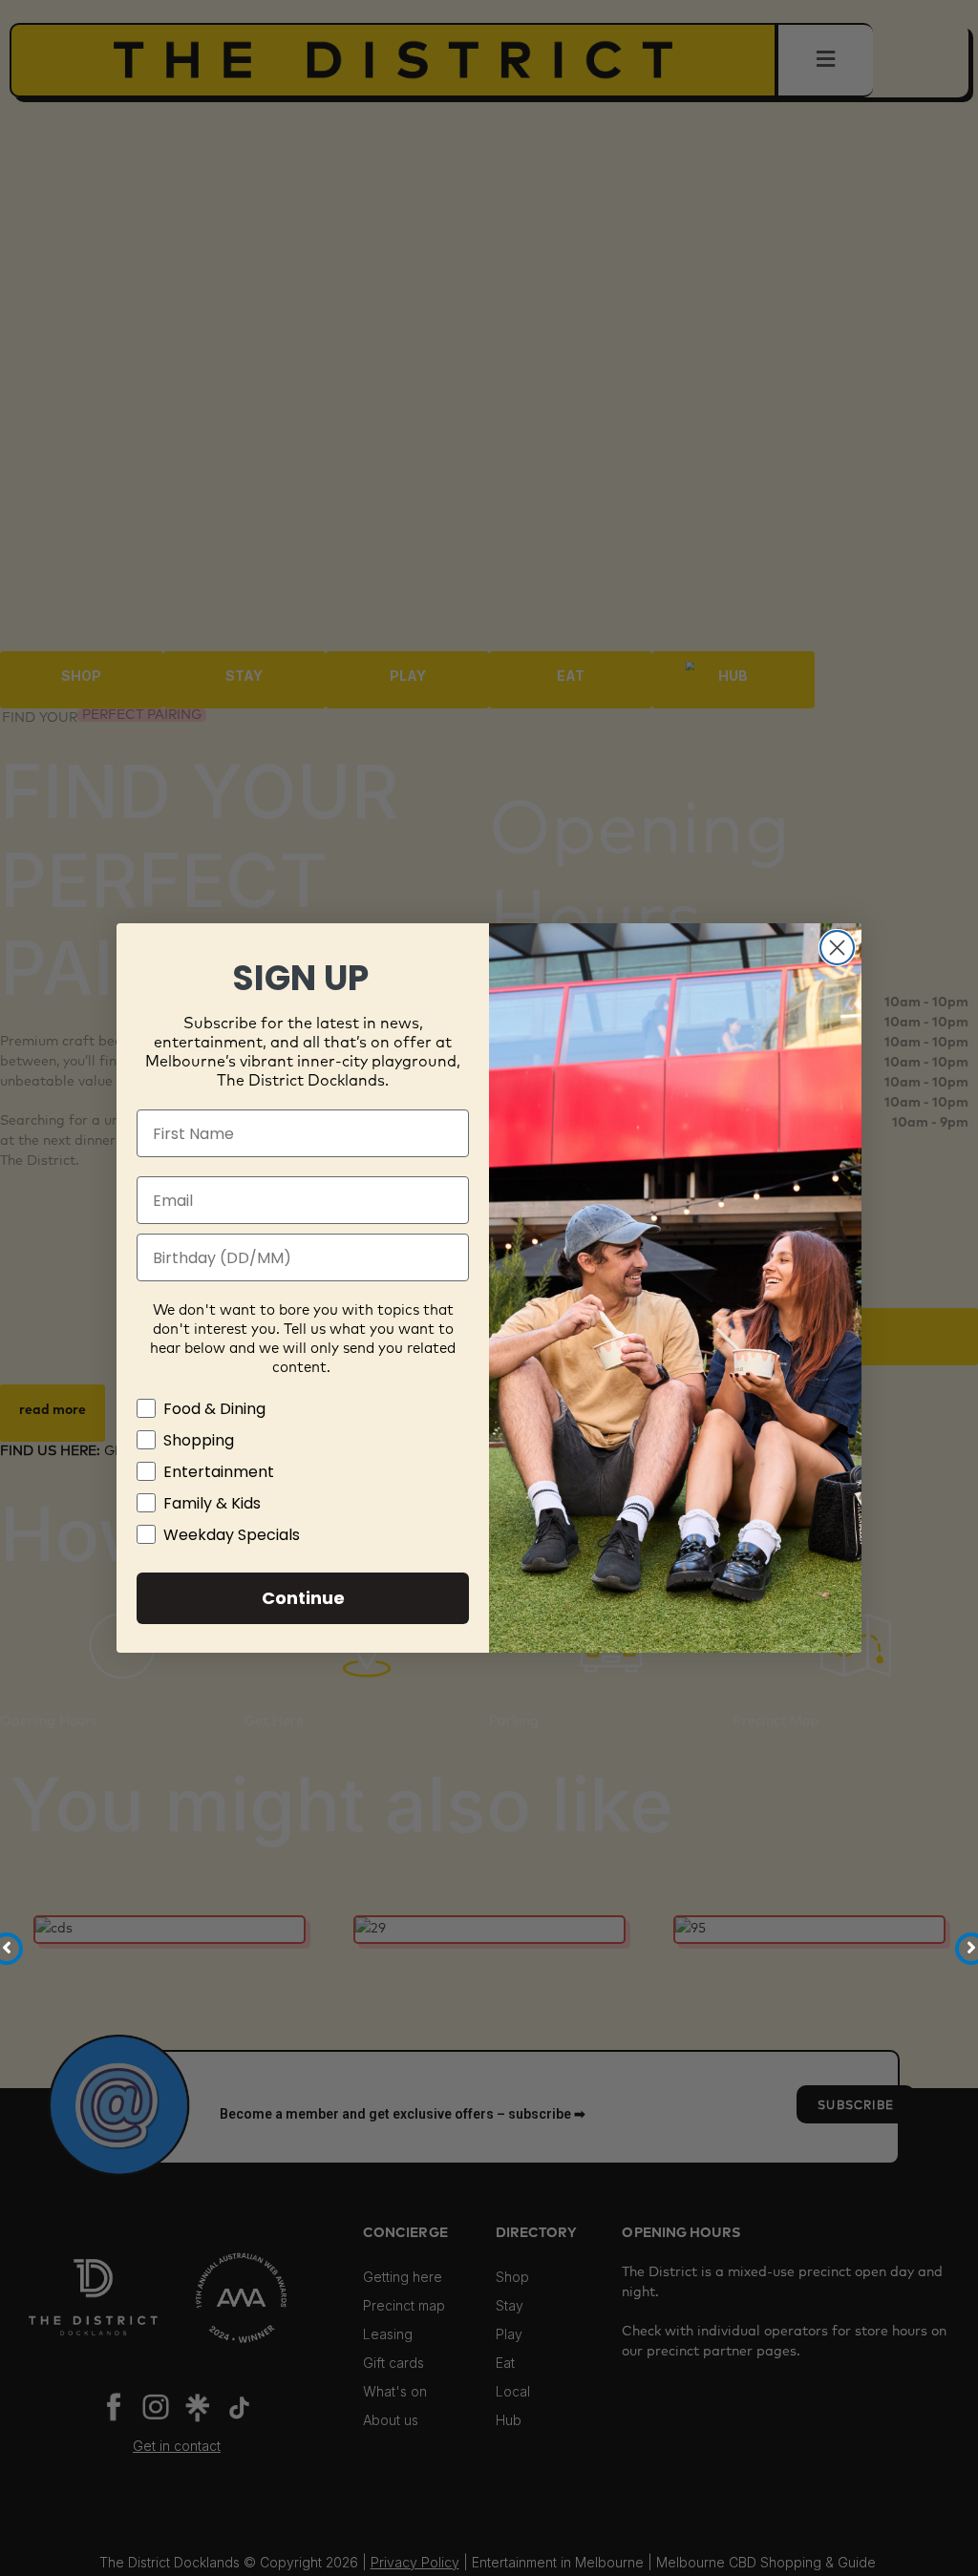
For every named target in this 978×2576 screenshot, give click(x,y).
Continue (303, 1598)
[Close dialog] (837, 948)
